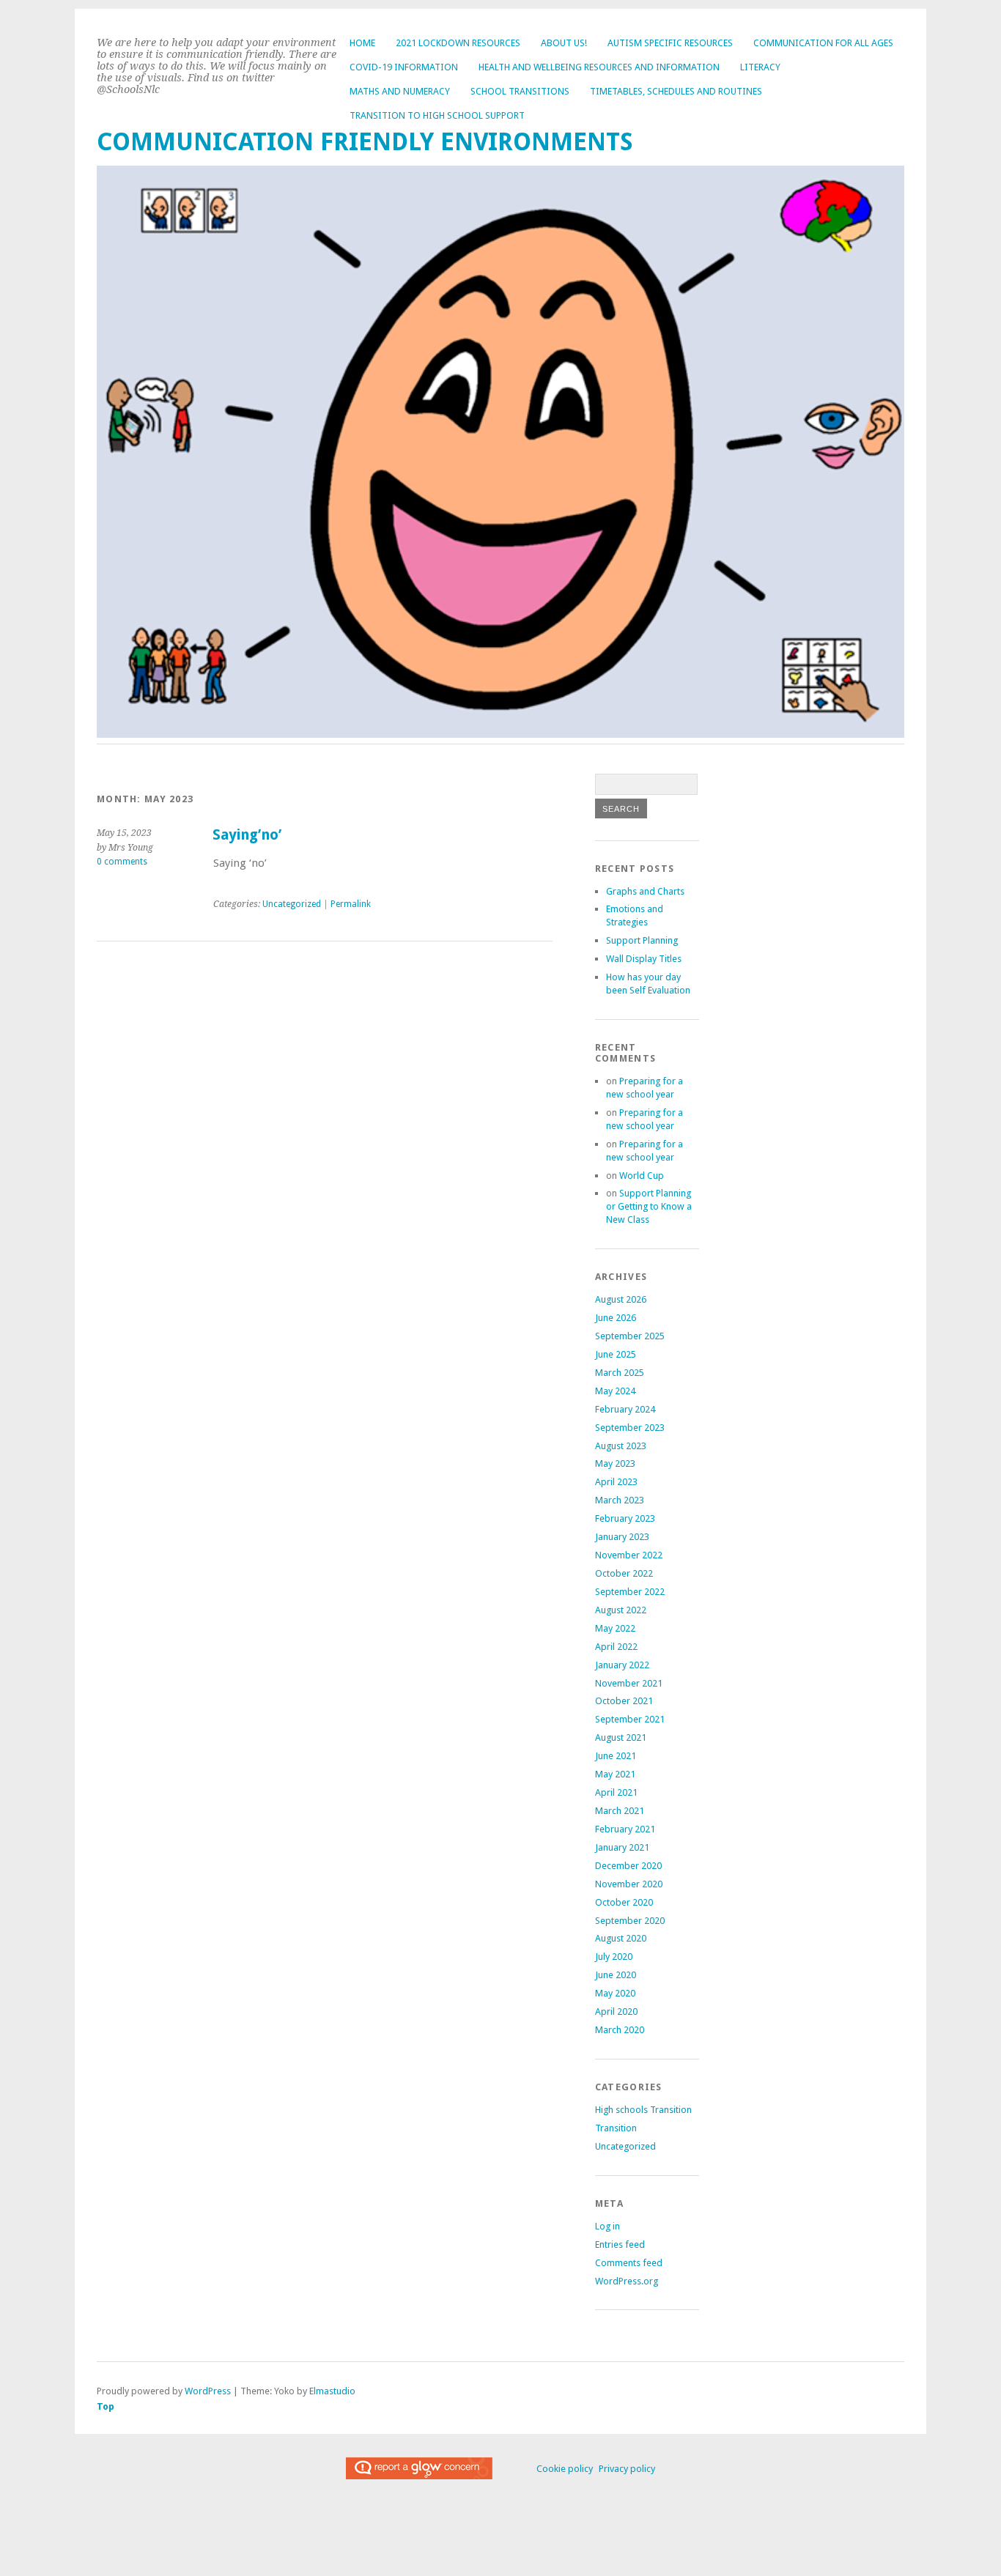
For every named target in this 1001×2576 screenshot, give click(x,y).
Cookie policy (565, 2469)
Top (106, 2406)
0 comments (122, 862)
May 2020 (615, 1993)
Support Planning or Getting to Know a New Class (649, 1206)
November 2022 (629, 1555)
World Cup (642, 1176)
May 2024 (615, 1391)
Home (362, 43)
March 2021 (620, 1811)
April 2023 (616, 1482)
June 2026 (616, 1318)
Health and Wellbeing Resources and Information (599, 67)
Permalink (351, 904)
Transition (616, 2128)
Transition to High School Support (437, 115)
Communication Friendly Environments (365, 142)
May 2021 (615, 1774)
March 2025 (620, 1373)
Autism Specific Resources (670, 43)
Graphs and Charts (645, 891)
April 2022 (616, 1647)
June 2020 (616, 1975)
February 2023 (625, 1518)
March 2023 (620, 1500)
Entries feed (620, 2244)
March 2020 (620, 2030)
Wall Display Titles (644, 959)
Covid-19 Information (404, 67)
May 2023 (615, 1463)
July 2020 (614, 1957)
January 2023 (622, 1537)
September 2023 (630, 1428)
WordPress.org (627, 2281)
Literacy (760, 67)
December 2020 (628, 1866)
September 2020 (630, 1921)
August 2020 (621, 1938)
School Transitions (520, 91)
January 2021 (622, 1847)
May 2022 (615, 1628)
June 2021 (616, 1756)
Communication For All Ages (823, 43)
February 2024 (625, 1409)
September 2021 (630, 1719)
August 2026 (621, 1299)
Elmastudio (332, 2391)
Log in (607, 2226)
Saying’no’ (247, 835)
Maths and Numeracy (400, 91)
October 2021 (624, 1701)
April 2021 (616, 1792)
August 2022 (621, 1610)
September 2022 (630, 1592)
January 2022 (622, 1665)
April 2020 (616, 2011)
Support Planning (642, 940)
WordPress (208, 2391)
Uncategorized (292, 904)
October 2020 (624, 1902)
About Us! (564, 43)
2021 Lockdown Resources (458, 43)
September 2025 (630, 1336)
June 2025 (616, 1354)
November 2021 (629, 1683)
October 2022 (624, 1573)
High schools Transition (643, 2110)
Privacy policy (627, 2469)
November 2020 (629, 1884)
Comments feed (629, 2263)
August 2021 (621, 1737)
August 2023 (621, 1446)
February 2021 (625, 1829)
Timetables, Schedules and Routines (676, 91)
